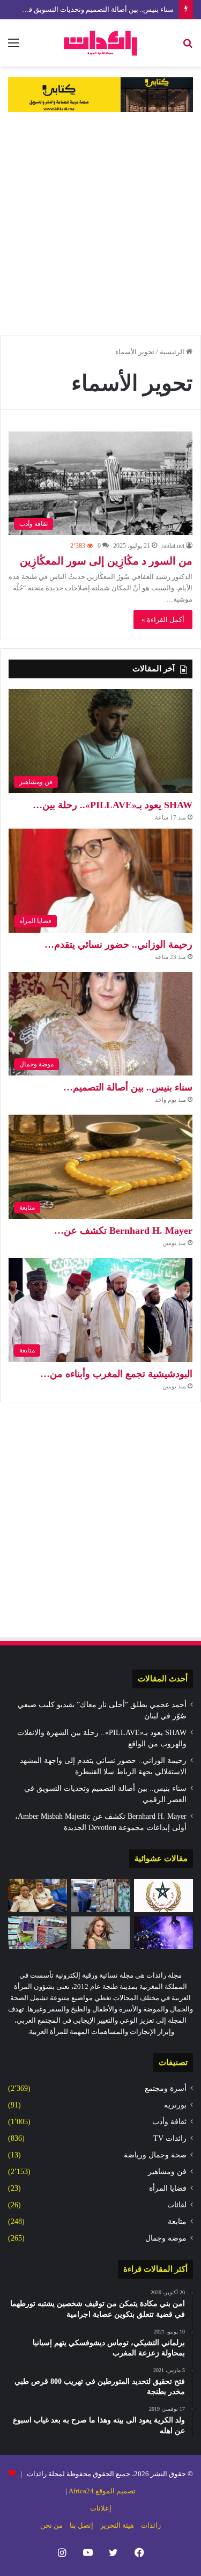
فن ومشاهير (167, 2172)
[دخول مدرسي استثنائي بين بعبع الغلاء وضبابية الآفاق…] (38, 1933)
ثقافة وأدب (169, 2122)
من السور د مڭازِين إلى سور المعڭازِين (106, 561)
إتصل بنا (81, 2525)
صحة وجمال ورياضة (155, 2155)
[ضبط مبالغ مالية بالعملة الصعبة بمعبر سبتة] (101, 1896)
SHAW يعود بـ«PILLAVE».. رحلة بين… (113, 805)
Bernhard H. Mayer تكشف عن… (123, 1231)
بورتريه (175, 2105)
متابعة (177, 2222)
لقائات (177, 2205)
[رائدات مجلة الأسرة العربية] (100, 43)
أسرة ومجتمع (166, 2088)
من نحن (51, 2525)
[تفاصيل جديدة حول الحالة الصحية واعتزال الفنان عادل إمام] (38, 1896)
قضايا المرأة (168, 2188)
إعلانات (101, 2508)
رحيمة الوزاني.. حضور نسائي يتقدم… (118, 945)
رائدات (151, 2525)
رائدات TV (170, 2138)
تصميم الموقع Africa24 (102, 2491)
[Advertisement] (100, 224)
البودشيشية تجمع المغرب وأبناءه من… (116, 1374)
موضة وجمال (166, 2238)
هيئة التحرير (117, 2525)
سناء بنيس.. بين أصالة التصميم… (128, 1087)
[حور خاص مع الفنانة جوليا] (101, 1933)
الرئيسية (173, 352)
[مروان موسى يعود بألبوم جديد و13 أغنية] (163, 1933)
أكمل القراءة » (163, 620)
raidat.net (173, 546)
